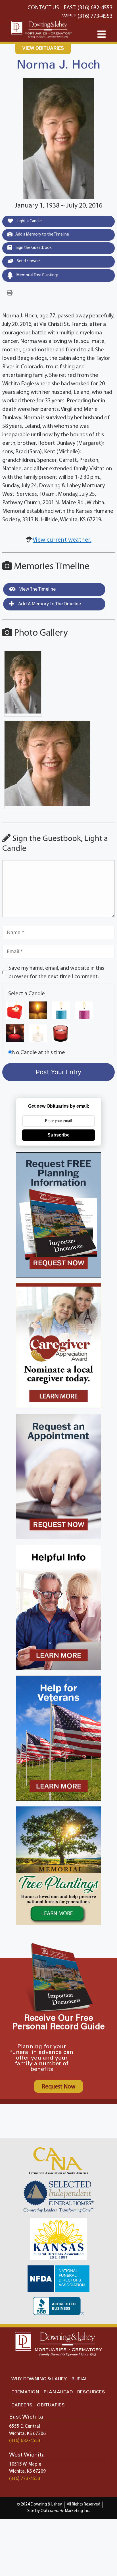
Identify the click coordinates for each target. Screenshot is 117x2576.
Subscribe (58, 1135)
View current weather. (62, 540)
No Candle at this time (38, 1053)
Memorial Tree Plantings (37, 275)
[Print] (10, 293)
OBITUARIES (51, 2405)
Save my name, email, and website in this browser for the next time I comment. (56, 973)
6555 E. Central (25, 2426)
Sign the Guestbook (33, 248)
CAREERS (22, 2405)
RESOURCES (91, 2392)
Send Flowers (28, 261)
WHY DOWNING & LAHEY (39, 2379)
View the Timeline (37, 589)
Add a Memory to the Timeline (42, 235)
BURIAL (79, 2379)
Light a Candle (29, 221)
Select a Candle (27, 994)
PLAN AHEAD (58, 2392)
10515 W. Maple (25, 2464)
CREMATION (25, 2392)
